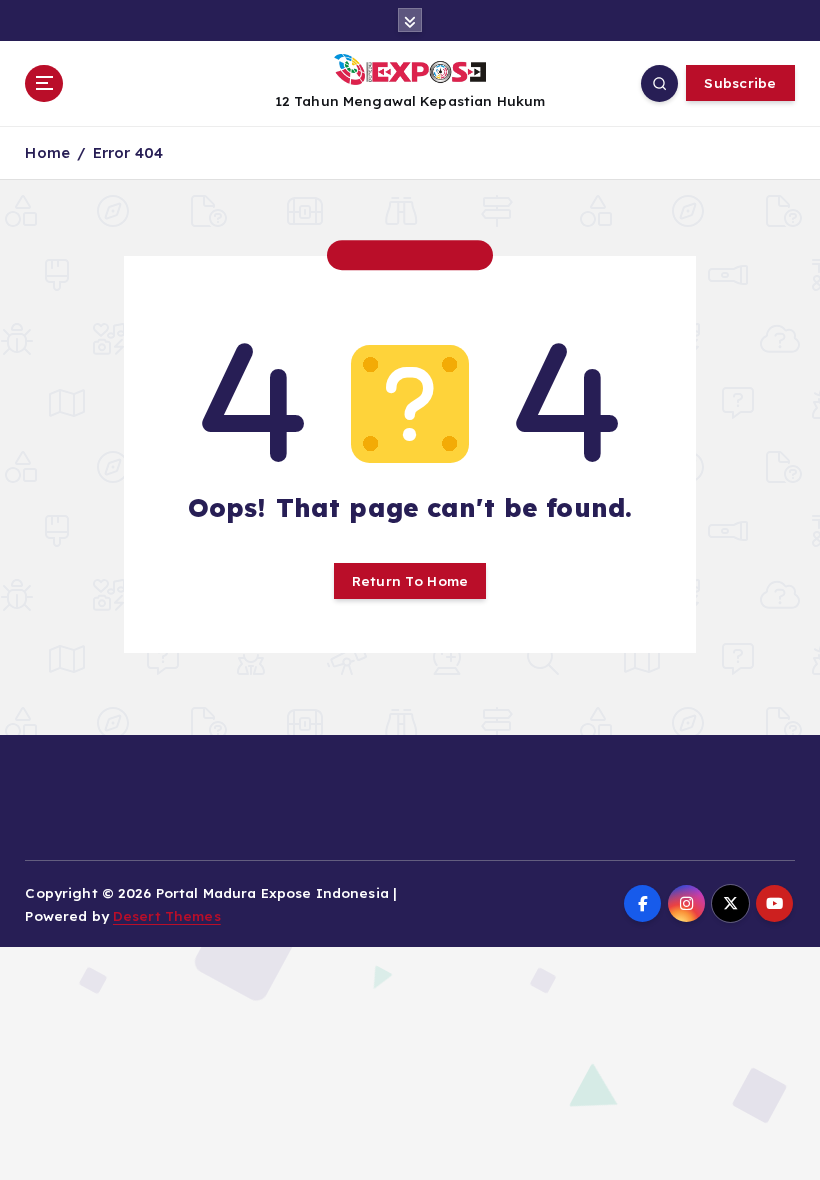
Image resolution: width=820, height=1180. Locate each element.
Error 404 (128, 152)
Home (47, 152)
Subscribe (740, 82)
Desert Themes (167, 915)
